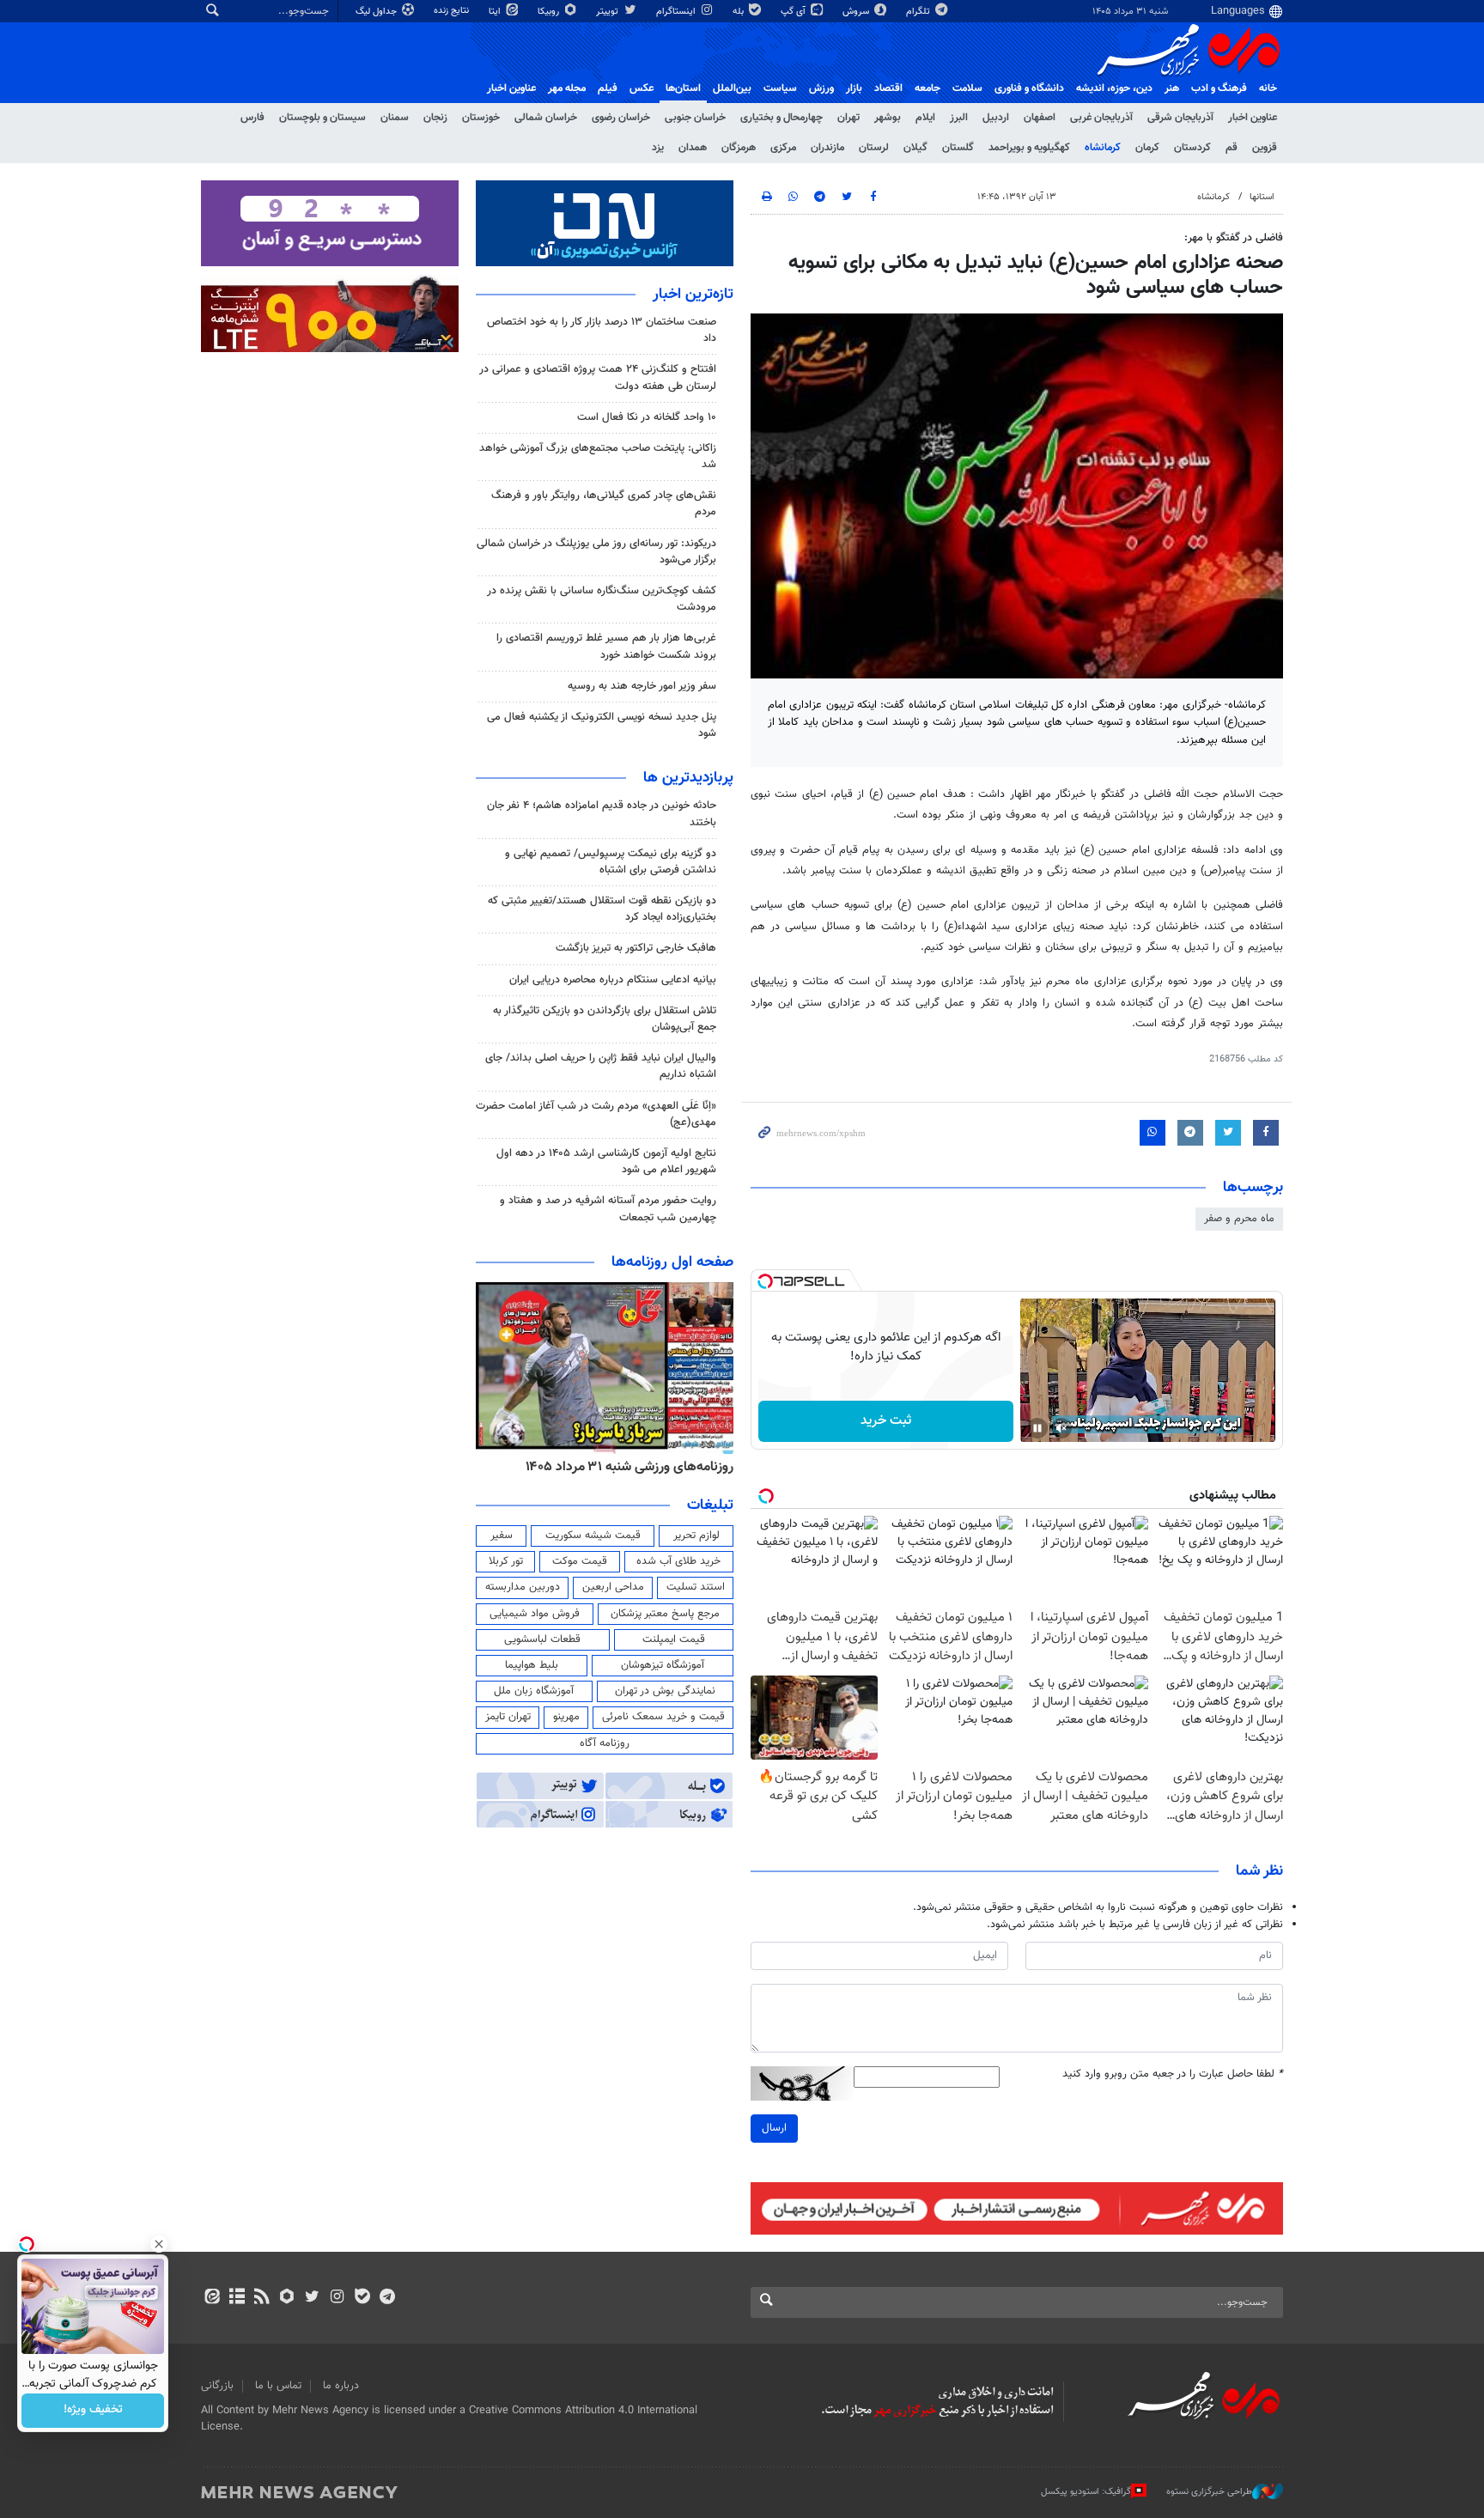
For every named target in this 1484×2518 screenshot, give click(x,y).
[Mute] (1061, 1428)
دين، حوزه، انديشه (1114, 88)
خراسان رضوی (621, 118)
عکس (642, 88)
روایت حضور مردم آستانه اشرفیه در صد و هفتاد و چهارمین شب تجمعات (608, 1209)
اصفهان (1040, 118)
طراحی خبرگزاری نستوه (1209, 2492)
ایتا (496, 12)
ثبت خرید (886, 1421)
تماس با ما (278, 2386)
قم (1232, 148)
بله (739, 12)
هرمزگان (739, 148)
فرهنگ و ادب (1219, 88)
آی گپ (794, 12)
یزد (658, 148)
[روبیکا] (287, 2298)
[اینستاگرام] (337, 2298)
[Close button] (159, 2244)
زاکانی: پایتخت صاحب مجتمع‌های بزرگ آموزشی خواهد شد (598, 456)
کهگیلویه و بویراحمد (1029, 148)
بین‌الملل (732, 88)
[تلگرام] (387, 2298)
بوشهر (888, 118)
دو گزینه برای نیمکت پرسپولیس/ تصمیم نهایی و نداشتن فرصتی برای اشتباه (611, 862)
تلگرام (919, 12)
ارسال (774, 2128)
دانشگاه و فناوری (1029, 88)
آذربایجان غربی (1101, 118)
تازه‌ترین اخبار (693, 295)
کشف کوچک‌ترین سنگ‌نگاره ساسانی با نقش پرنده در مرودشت (602, 599)
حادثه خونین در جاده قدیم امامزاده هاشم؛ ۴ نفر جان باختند (602, 814)
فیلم (608, 88)
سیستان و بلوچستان (322, 118)
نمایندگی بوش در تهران (665, 1691)
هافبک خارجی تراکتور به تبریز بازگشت (636, 948)
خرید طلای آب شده (678, 1561)
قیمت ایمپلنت (674, 1639)
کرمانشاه (1103, 148)
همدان (693, 148)
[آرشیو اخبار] (237, 2298)
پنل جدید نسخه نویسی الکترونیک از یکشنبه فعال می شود (602, 725)
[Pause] (1037, 1428)
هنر (1172, 88)
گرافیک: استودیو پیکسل (1086, 2492)
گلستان (958, 148)
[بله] (362, 2298)
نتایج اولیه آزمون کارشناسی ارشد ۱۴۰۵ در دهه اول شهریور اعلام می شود (606, 1162)
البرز (959, 118)
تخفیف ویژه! (93, 2411)
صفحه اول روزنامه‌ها (672, 1262)
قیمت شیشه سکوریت (593, 1536)
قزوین (1265, 148)
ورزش (821, 88)
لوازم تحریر (696, 1536)
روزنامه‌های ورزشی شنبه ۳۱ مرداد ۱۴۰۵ (629, 1467)
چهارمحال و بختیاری (782, 118)
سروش (857, 12)
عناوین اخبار (1253, 118)
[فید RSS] (262, 2298)
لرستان (874, 148)
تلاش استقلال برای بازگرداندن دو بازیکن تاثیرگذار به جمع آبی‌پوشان (605, 1019)
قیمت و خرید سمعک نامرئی (663, 1717)
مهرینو (566, 1717)
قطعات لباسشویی (542, 1639)
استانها (1262, 197)
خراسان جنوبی (695, 118)
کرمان (1147, 148)
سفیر (502, 1536)
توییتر (608, 12)
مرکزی (783, 148)
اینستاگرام (677, 12)
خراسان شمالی (546, 118)
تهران (848, 118)
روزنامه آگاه (605, 1743)
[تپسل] (765, 1281)
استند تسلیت (696, 1587)
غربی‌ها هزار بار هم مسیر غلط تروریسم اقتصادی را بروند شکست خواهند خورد (606, 646)
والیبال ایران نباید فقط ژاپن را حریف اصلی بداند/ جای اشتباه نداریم (601, 1066)
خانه (1268, 88)
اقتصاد (888, 88)
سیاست (780, 88)
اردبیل (996, 118)
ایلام (925, 118)
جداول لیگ (377, 12)
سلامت (967, 88)
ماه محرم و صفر (1239, 1219)
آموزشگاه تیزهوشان (663, 1665)
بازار (854, 88)
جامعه (927, 88)
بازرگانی (217, 2386)
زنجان (435, 118)
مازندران (827, 148)
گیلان (915, 148)
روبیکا (550, 12)
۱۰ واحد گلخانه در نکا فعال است (647, 417)
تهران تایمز (508, 1717)
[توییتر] (312, 2298)
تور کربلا (506, 1561)
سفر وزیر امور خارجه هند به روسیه (642, 686)
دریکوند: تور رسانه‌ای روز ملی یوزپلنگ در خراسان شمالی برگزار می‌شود (596, 552)
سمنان (395, 118)
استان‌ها (683, 88)
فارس (252, 118)
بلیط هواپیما (532, 1665)
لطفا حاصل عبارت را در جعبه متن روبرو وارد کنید (1173, 2074)
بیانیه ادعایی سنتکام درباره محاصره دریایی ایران (613, 980)
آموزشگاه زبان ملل (534, 1691)
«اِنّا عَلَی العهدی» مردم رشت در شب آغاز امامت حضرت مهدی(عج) (596, 1114)
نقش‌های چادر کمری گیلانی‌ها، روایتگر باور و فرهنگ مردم (604, 504)
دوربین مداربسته (523, 1587)
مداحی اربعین (613, 1587)
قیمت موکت (580, 1561)
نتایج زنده (453, 11)
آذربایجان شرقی (1180, 118)
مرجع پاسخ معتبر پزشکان (665, 1614)
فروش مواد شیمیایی (535, 1614)
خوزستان (481, 118)
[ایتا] (212, 2298)
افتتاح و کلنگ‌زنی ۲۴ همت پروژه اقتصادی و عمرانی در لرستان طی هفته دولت (598, 377)
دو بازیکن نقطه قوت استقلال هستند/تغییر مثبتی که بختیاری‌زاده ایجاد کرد (602, 909)
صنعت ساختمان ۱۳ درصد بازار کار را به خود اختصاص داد (602, 330)
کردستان (1192, 148)
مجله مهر (567, 88)
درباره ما (341, 2386)
